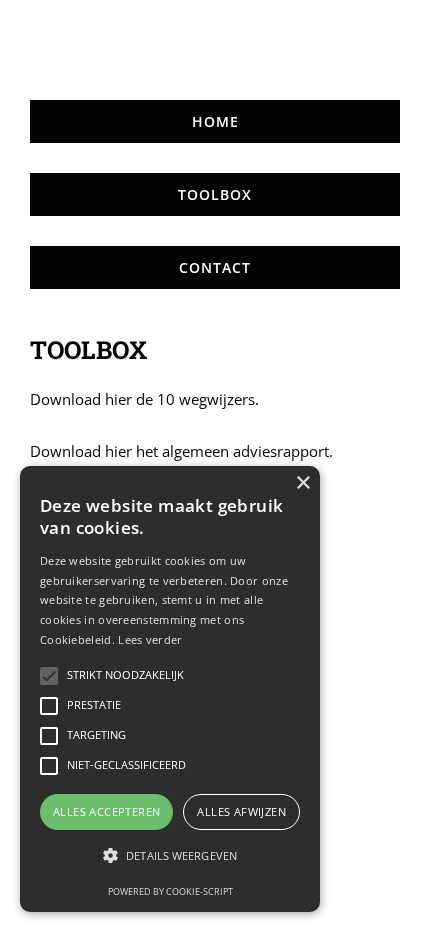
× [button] (302, 483)
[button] (170, 856)
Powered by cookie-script (170, 891)
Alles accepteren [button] (106, 811)
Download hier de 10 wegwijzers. (144, 399)
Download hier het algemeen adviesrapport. (181, 451)
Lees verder (150, 639)
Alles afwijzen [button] (241, 811)
